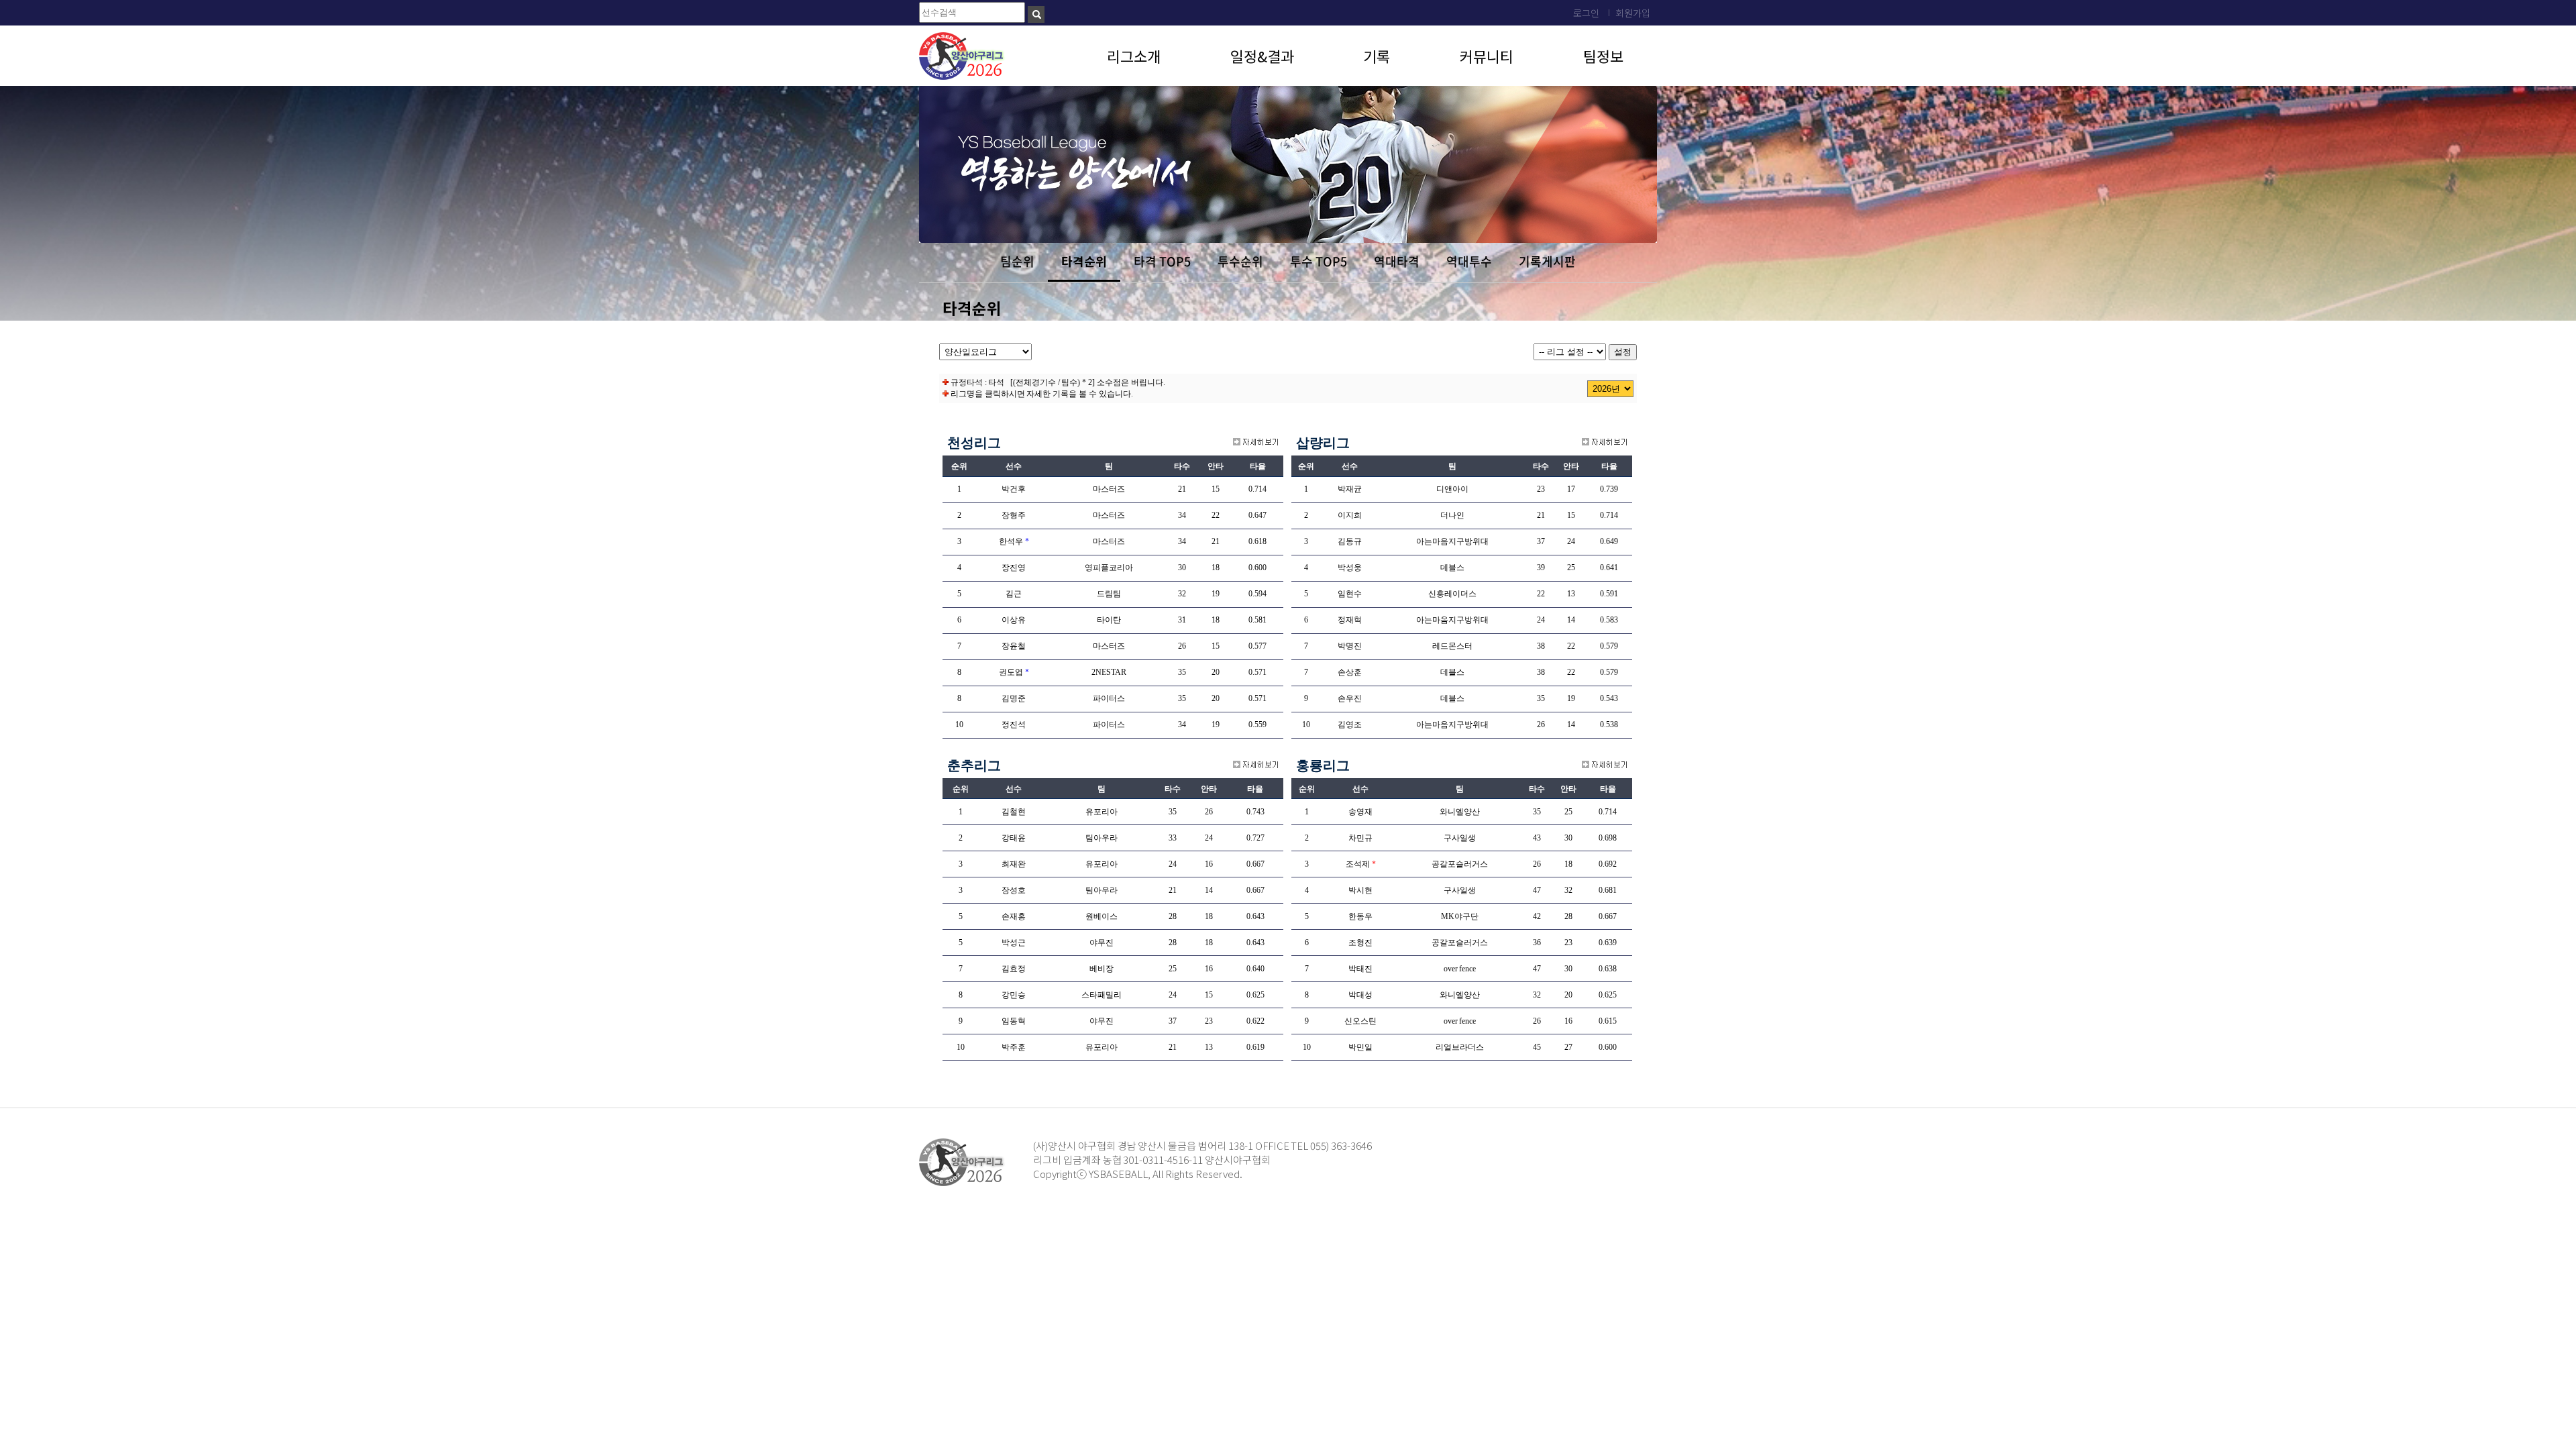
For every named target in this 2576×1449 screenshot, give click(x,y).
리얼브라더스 (1460, 1047)
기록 (1377, 56)
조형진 (1360, 943)
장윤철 (1014, 646)
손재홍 (1014, 916)
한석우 (1011, 541)
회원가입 (1633, 13)
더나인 (1452, 515)
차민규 (1360, 838)
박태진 (1360, 969)
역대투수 (1469, 261)
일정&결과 (1262, 56)
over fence (1460, 969)
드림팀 (1109, 594)
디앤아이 (1452, 489)
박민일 (1360, 1047)
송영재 (1360, 812)
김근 (1014, 594)
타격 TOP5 (1162, 261)
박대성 (1360, 995)
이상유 (1014, 620)
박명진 (1350, 646)
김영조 (1350, 724)
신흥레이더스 (1452, 594)
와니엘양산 (1460, 812)
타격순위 (1084, 261)
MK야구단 (1460, 916)
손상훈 (1350, 672)
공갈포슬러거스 (1460, 864)
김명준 (1014, 698)
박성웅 (1350, 568)
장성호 (1014, 890)
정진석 (1014, 724)
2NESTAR (1109, 672)
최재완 (1014, 864)
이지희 (1350, 515)
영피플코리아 (1109, 568)
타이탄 (1109, 620)
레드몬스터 (1452, 646)
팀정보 (1603, 56)
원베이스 (1102, 916)
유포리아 (1102, 812)
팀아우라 (1102, 838)
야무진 (1102, 943)
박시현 (1360, 890)
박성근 (1014, 943)
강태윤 (1014, 838)
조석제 (1358, 864)
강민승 (1014, 995)
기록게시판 (1547, 261)
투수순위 (1240, 261)
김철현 (1014, 812)
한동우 (1360, 916)
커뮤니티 (1487, 56)
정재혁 (1350, 620)
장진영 (1014, 568)
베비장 (1102, 969)
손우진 (1350, 698)
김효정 (1014, 969)
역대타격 (1397, 261)
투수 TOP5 (1319, 261)
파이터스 (1109, 698)
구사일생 (1460, 838)
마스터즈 (1109, 489)
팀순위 (1017, 261)
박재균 (1350, 489)
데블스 (1452, 568)
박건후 (1014, 489)
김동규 (1350, 541)
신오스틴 (1360, 1021)
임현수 (1350, 594)
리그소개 (1134, 56)
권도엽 (1011, 672)
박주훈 (1014, 1047)
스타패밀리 (1102, 995)
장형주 (1014, 515)
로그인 (1586, 13)
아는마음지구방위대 (1452, 541)
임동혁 (1014, 1021)
